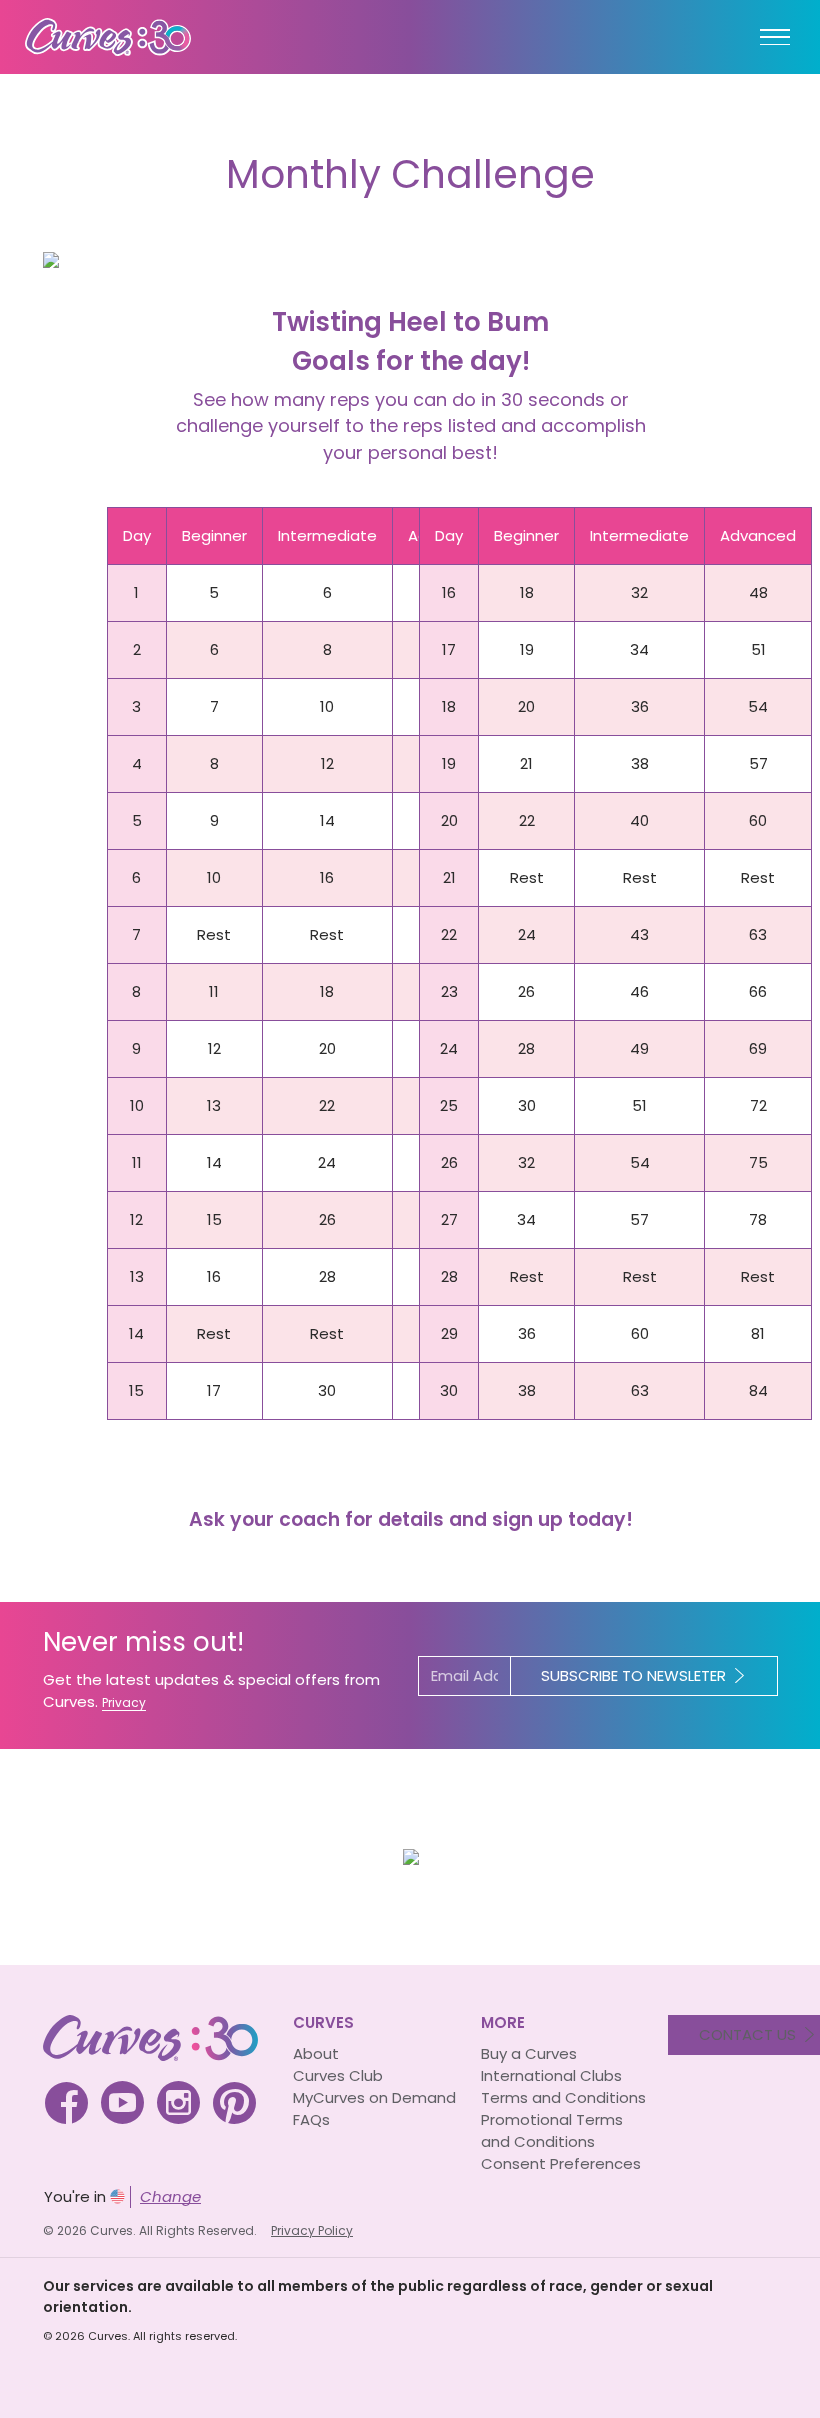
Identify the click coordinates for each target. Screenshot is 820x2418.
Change (170, 2196)
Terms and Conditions (563, 2097)
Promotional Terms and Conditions (552, 2130)
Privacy (124, 1702)
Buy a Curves (529, 2053)
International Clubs (551, 2075)
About (316, 2053)
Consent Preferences (561, 2163)
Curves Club (338, 2075)
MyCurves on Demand (374, 2097)
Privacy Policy (312, 2230)
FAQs (311, 2119)
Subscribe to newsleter (633, 1675)
